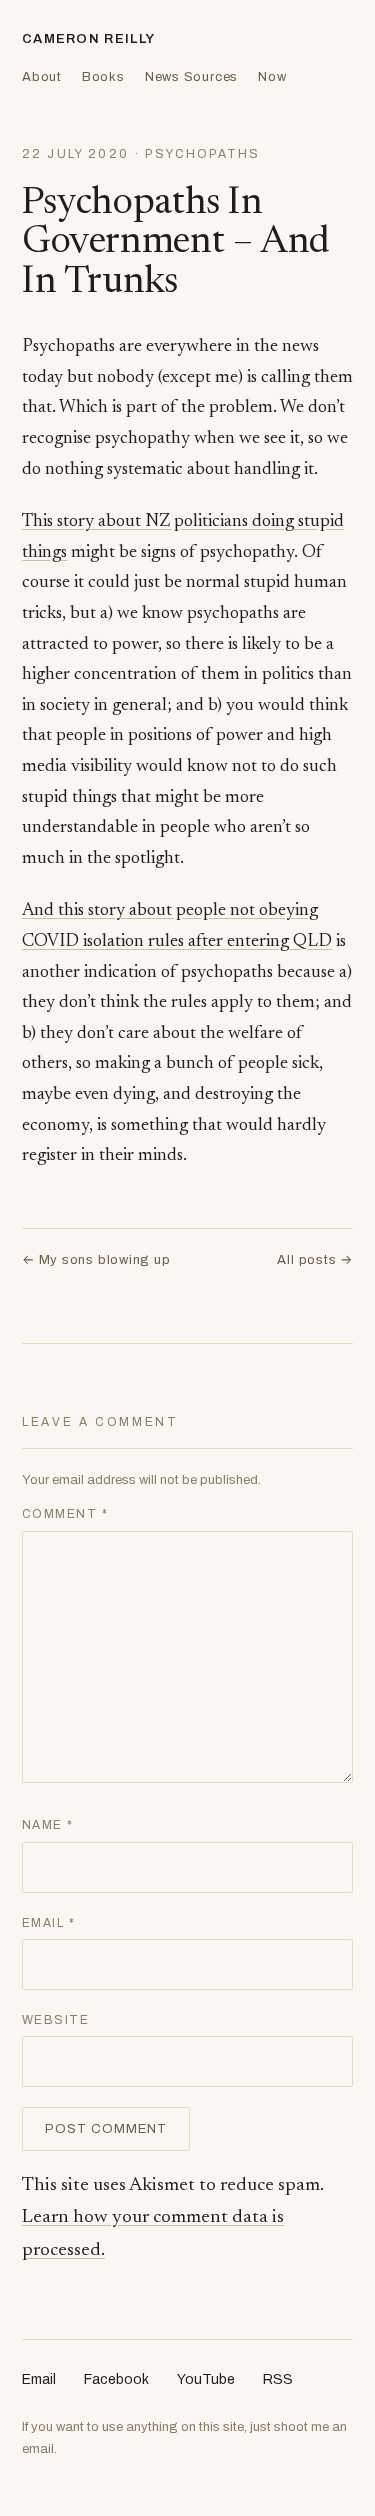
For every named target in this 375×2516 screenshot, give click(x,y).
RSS (278, 2379)
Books (103, 77)
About (42, 77)
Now (272, 77)
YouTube (206, 2379)
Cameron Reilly (88, 39)
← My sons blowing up (96, 1260)
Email (48, 1923)
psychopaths (202, 154)
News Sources (191, 77)
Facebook (116, 2379)
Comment (65, 1514)
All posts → (315, 1260)
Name (48, 1825)
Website (55, 2020)
